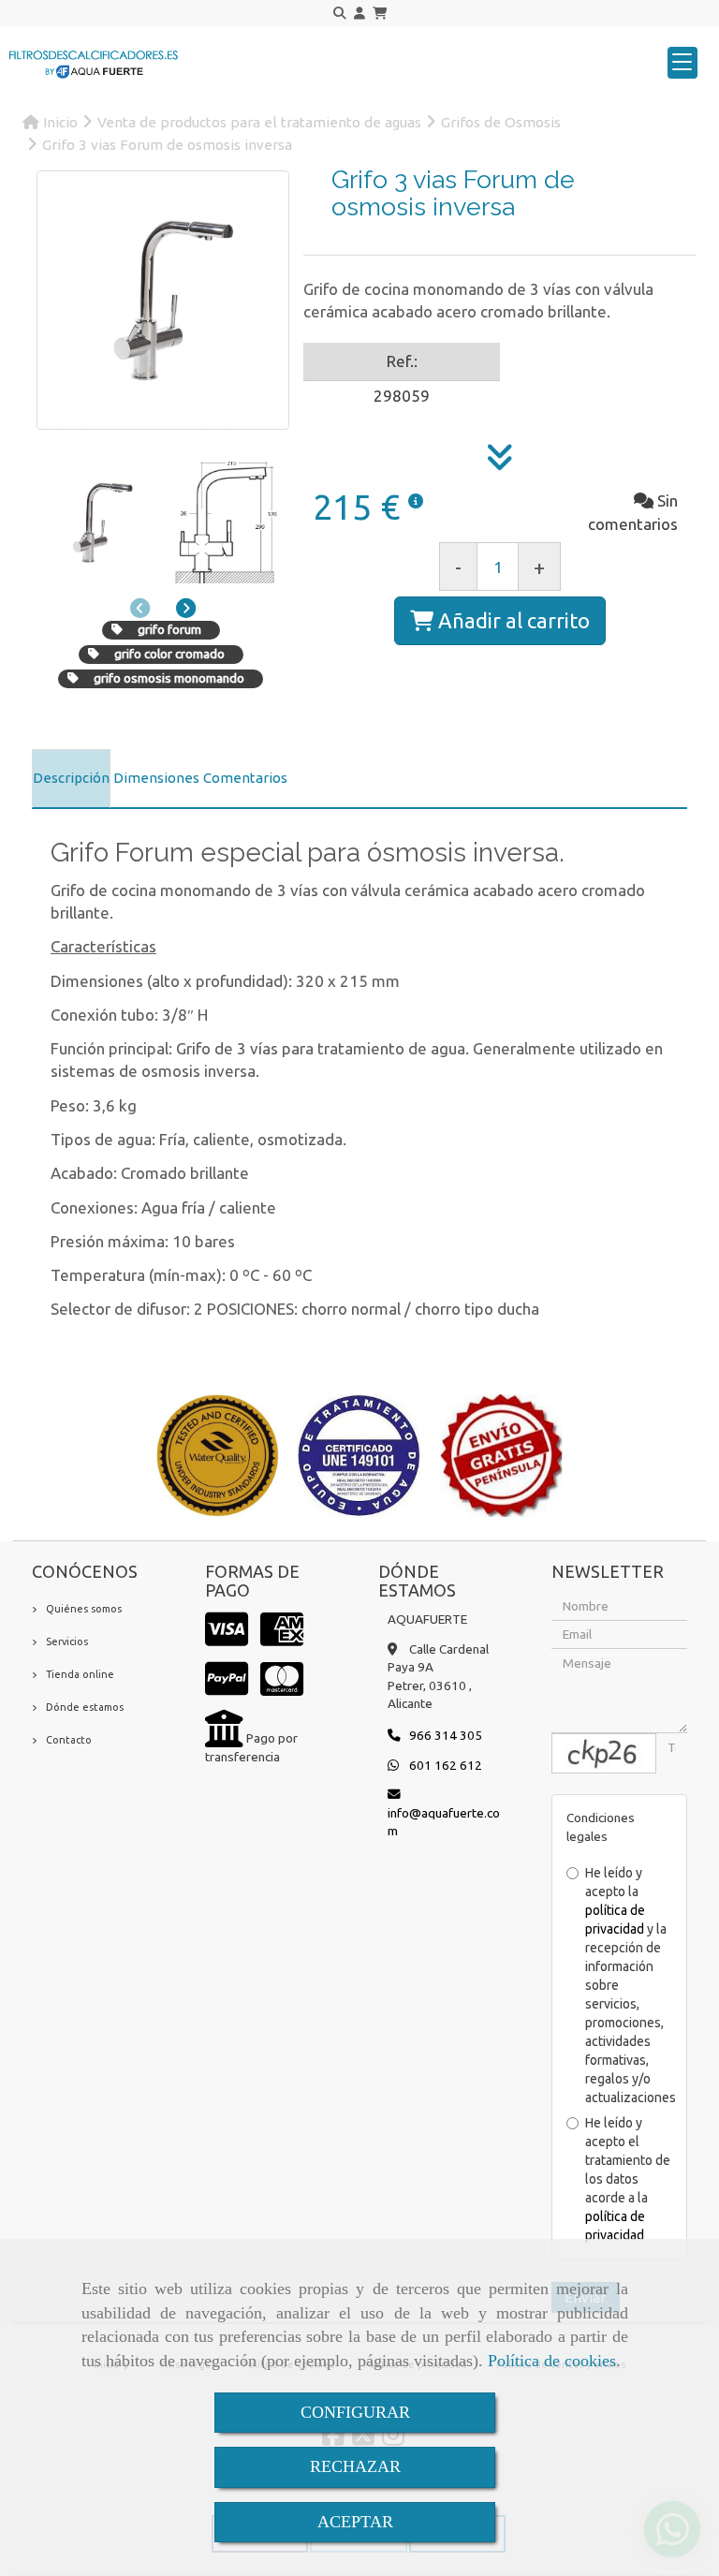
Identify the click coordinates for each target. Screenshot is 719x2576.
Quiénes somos (84, 1609)
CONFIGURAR (355, 2412)
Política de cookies (552, 2361)
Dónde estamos (85, 1707)
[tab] (71, 779)
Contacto (69, 1740)
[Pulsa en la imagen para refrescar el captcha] (604, 1753)
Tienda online (80, 1674)
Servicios (67, 1641)
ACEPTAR (355, 2522)
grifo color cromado (169, 654)
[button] (359, 14)
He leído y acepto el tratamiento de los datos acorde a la (628, 2179)
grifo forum (169, 629)
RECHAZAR (355, 2466)
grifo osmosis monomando (169, 678)
